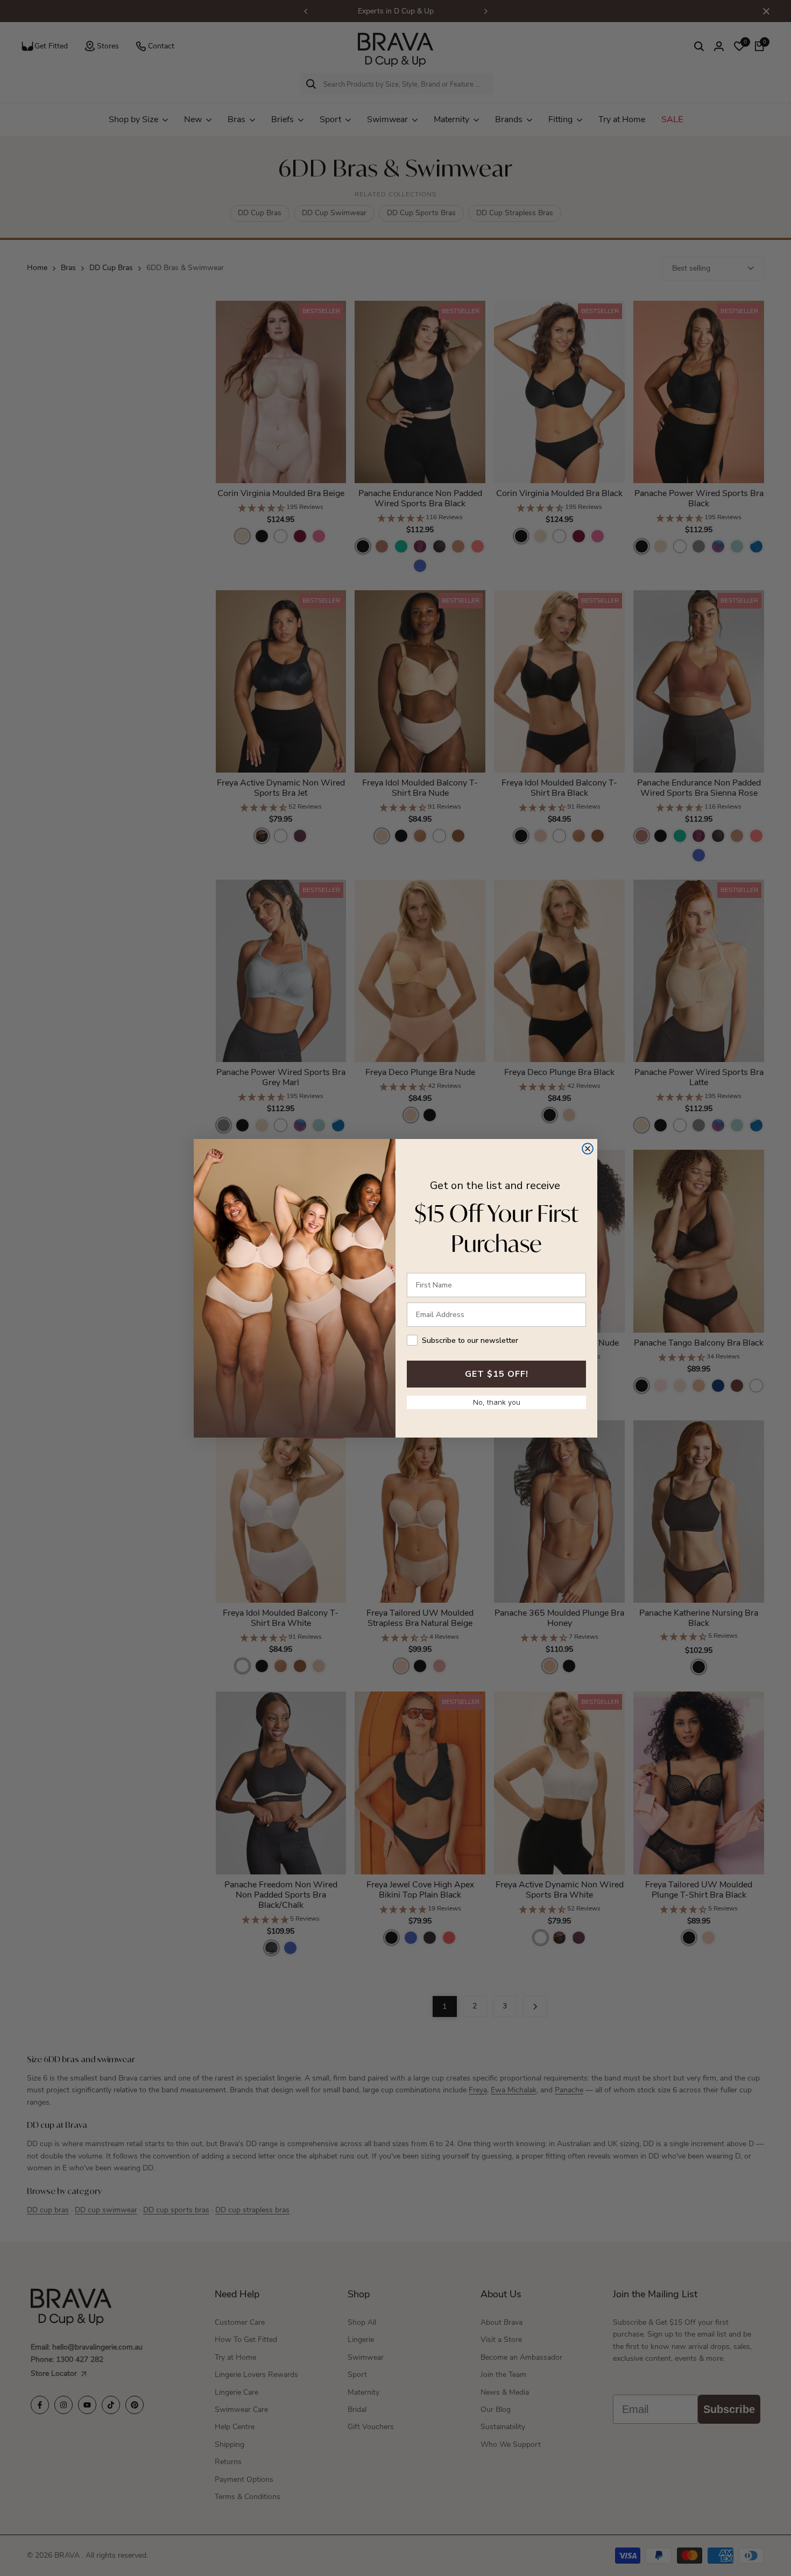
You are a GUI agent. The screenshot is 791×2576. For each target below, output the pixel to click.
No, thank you (497, 1402)
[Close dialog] (588, 1149)
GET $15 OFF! (497, 1374)
